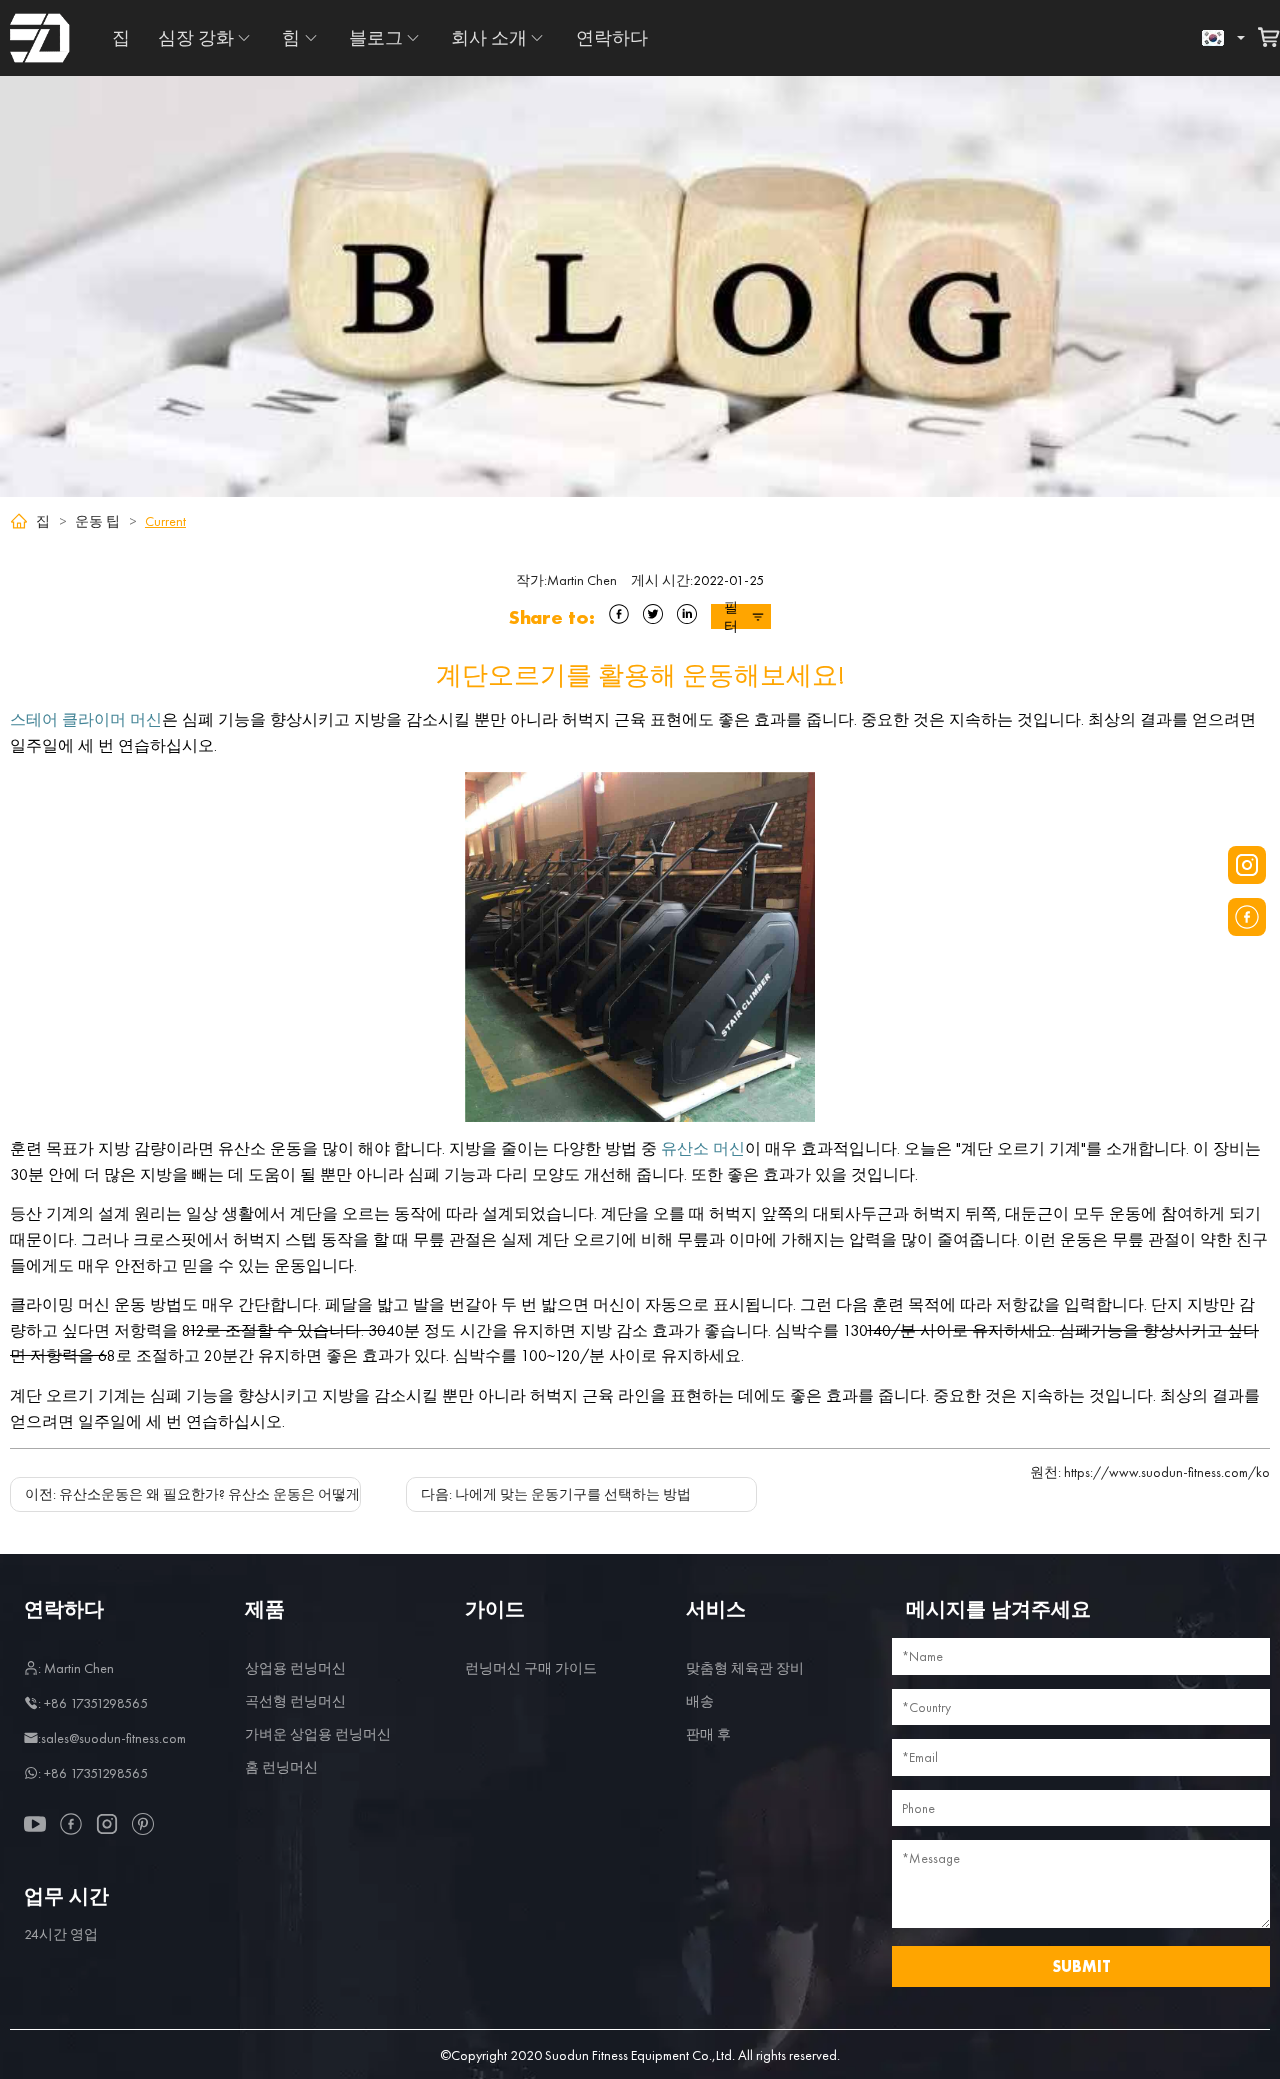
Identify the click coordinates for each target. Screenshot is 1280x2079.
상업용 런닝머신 (295, 1668)
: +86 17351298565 (93, 1703)
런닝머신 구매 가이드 (531, 1668)
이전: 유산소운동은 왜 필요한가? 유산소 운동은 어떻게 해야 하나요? (233, 1494)
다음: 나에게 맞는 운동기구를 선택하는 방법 (556, 1494)
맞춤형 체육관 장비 (745, 1668)
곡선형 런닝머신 (295, 1701)
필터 (731, 616)
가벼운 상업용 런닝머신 (318, 1734)
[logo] (40, 38)
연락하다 (612, 37)
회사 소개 (489, 37)
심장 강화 (196, 37)
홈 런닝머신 (281, 1767)
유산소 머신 (703, 1148)
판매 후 (708, 1734)
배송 (700, 1701)
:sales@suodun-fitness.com (112, 1738)
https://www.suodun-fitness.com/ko (1150, 1472)
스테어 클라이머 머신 (86, 719)
